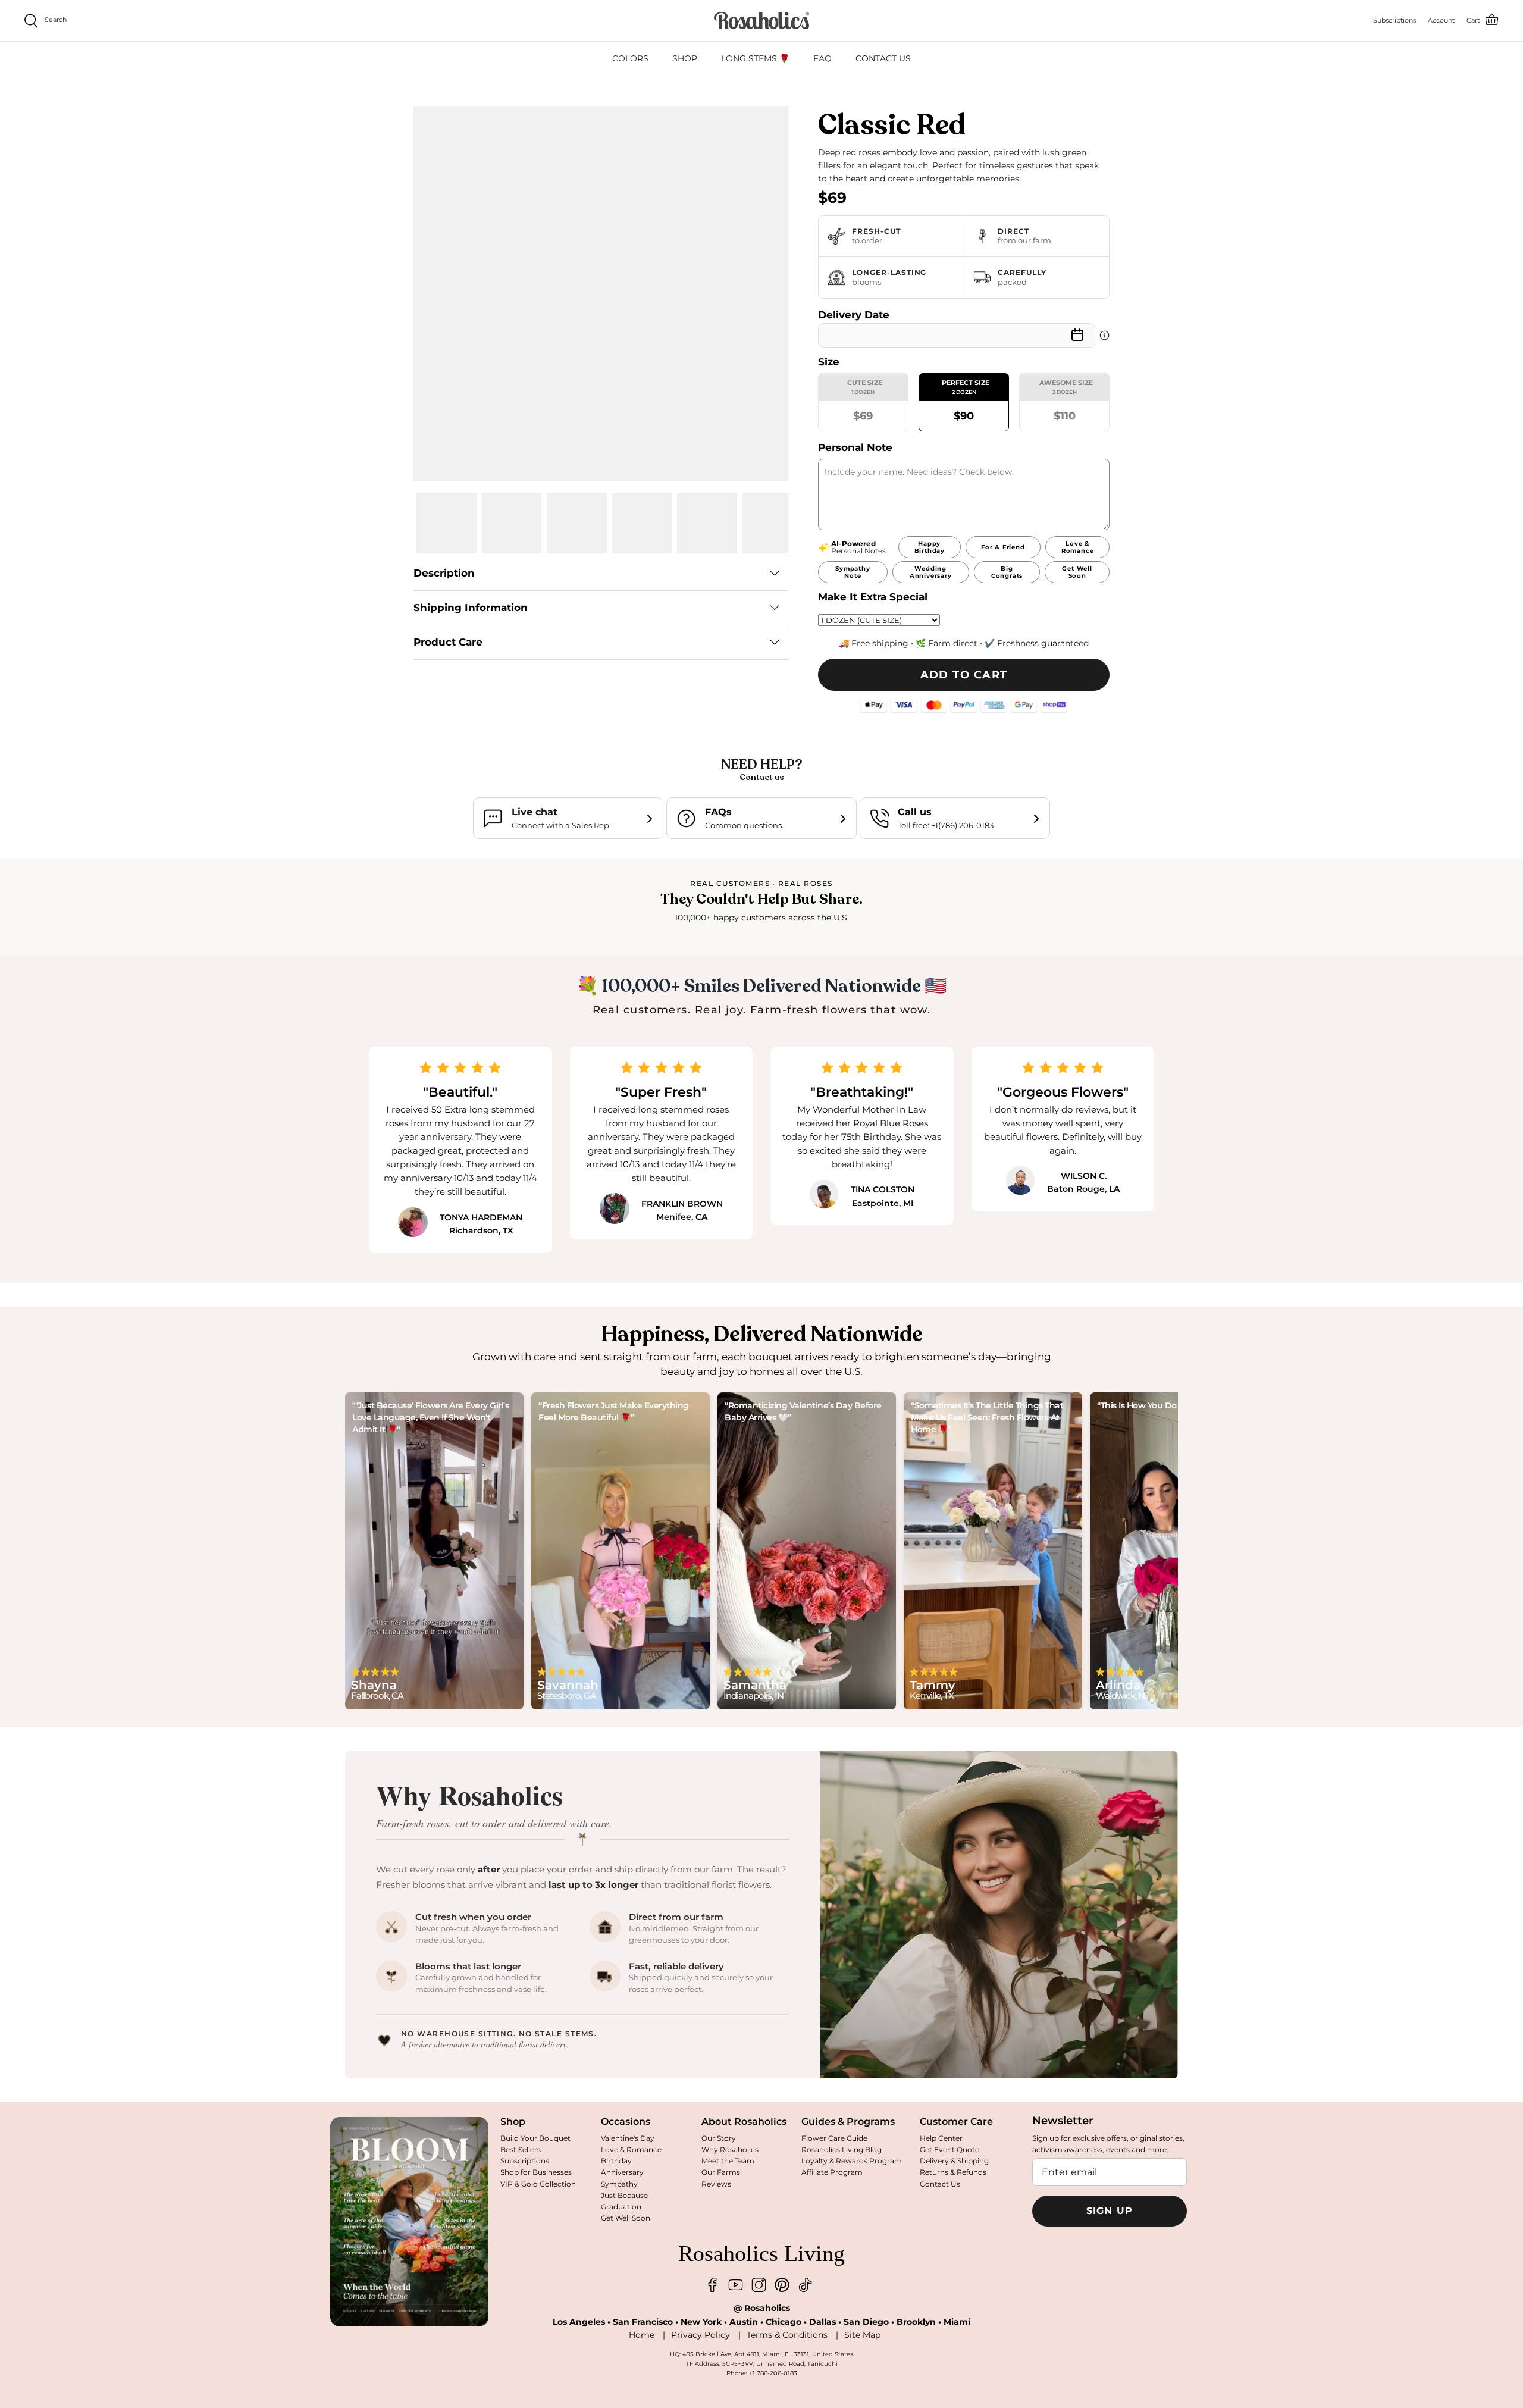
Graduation (621, 2207)
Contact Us (940, 2184)
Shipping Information (471, 608)
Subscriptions (525, 2161)
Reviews (716, 2184)
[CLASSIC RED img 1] (446, 523)
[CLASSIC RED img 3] (577, 523)
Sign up (1110, 2211)
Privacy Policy (701, 2335)
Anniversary (622, 2172)
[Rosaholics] (761, 21)
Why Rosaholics (730, 2149)
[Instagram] (759, 2285)
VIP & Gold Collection (538, 2184)
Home (642, 2335)
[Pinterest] (782, 2285)
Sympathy (619, 2184)
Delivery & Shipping (954, 2161)
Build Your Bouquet (535, 2138)
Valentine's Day (628, 2138)
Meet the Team (728, 2161)
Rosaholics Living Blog (842, 2149)
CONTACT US (883, 58)
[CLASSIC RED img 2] (512, 523)
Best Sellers (521, 2149)
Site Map (862, 2335)
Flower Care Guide (834, 2138)
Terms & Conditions (787, 2335)
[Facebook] (712, 2285)
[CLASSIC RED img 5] (707, 523)
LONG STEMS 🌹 (755, 58)
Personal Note (855, 447)
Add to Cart (964, 675)
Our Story (719, 2138)
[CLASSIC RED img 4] (642, 523)
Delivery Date (854, 315)
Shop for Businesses (536, 2172)
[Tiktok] (805, 2285)
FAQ (822, 58)
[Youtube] (736, 2285)
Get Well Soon (626, 2218)
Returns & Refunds (953, 2172)
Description (444, 573)
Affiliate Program (832, 2172)
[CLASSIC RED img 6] (773, 523)
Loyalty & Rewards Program (852, 2161)
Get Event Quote (949, 2149)
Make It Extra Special (873, 597)
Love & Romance (631, 2149)
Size (829, 362)
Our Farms (721, 2172)
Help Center (941, 2138)
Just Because (624, 2195)
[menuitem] (630, 59)
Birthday (616, 2161)
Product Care (448, 642)
